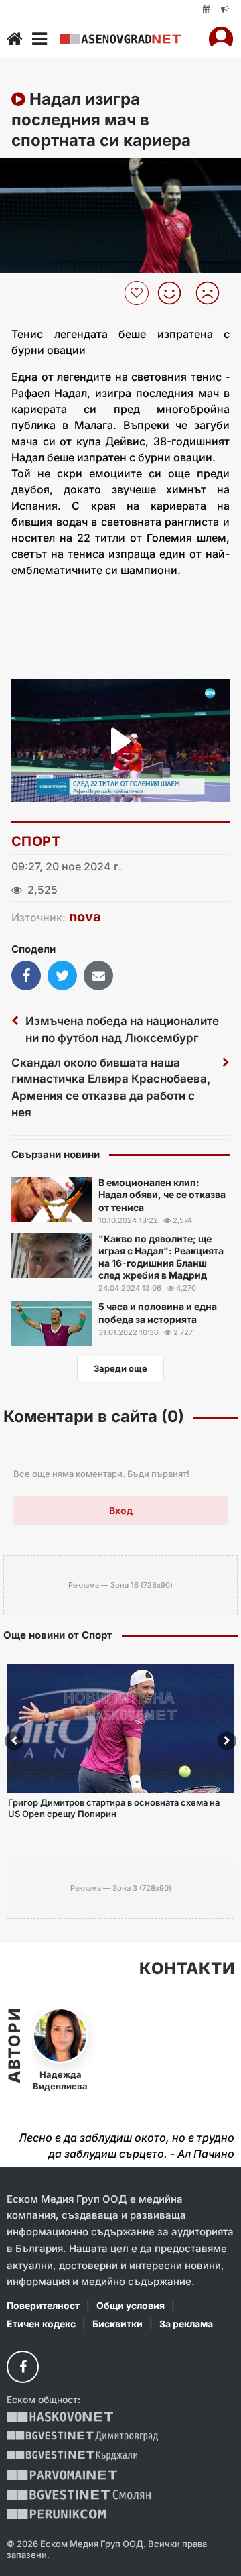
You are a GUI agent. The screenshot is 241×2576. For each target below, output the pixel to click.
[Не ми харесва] (213, 293)
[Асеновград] (120, 39)
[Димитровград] (82, 2436)
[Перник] (56, 2514)
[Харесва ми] (174, 293)
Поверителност (43, 2305)
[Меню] (39, 39)
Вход (121, 1510)
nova (85, 917)
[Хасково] (60, 2417)
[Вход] (221, 39)
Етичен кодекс (41, 2324)
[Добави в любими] (138, 293)
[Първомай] (62, 2475)
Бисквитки (117, 2324)
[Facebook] (23, 2367)
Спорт (36, 841)
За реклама (186, 2324)
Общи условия (131, 2305)
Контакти (187, 1969)
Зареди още (120, 1368)
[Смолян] (79, 2495)
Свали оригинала (47, 173)
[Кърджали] (72, 2456)
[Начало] (15, 39)
